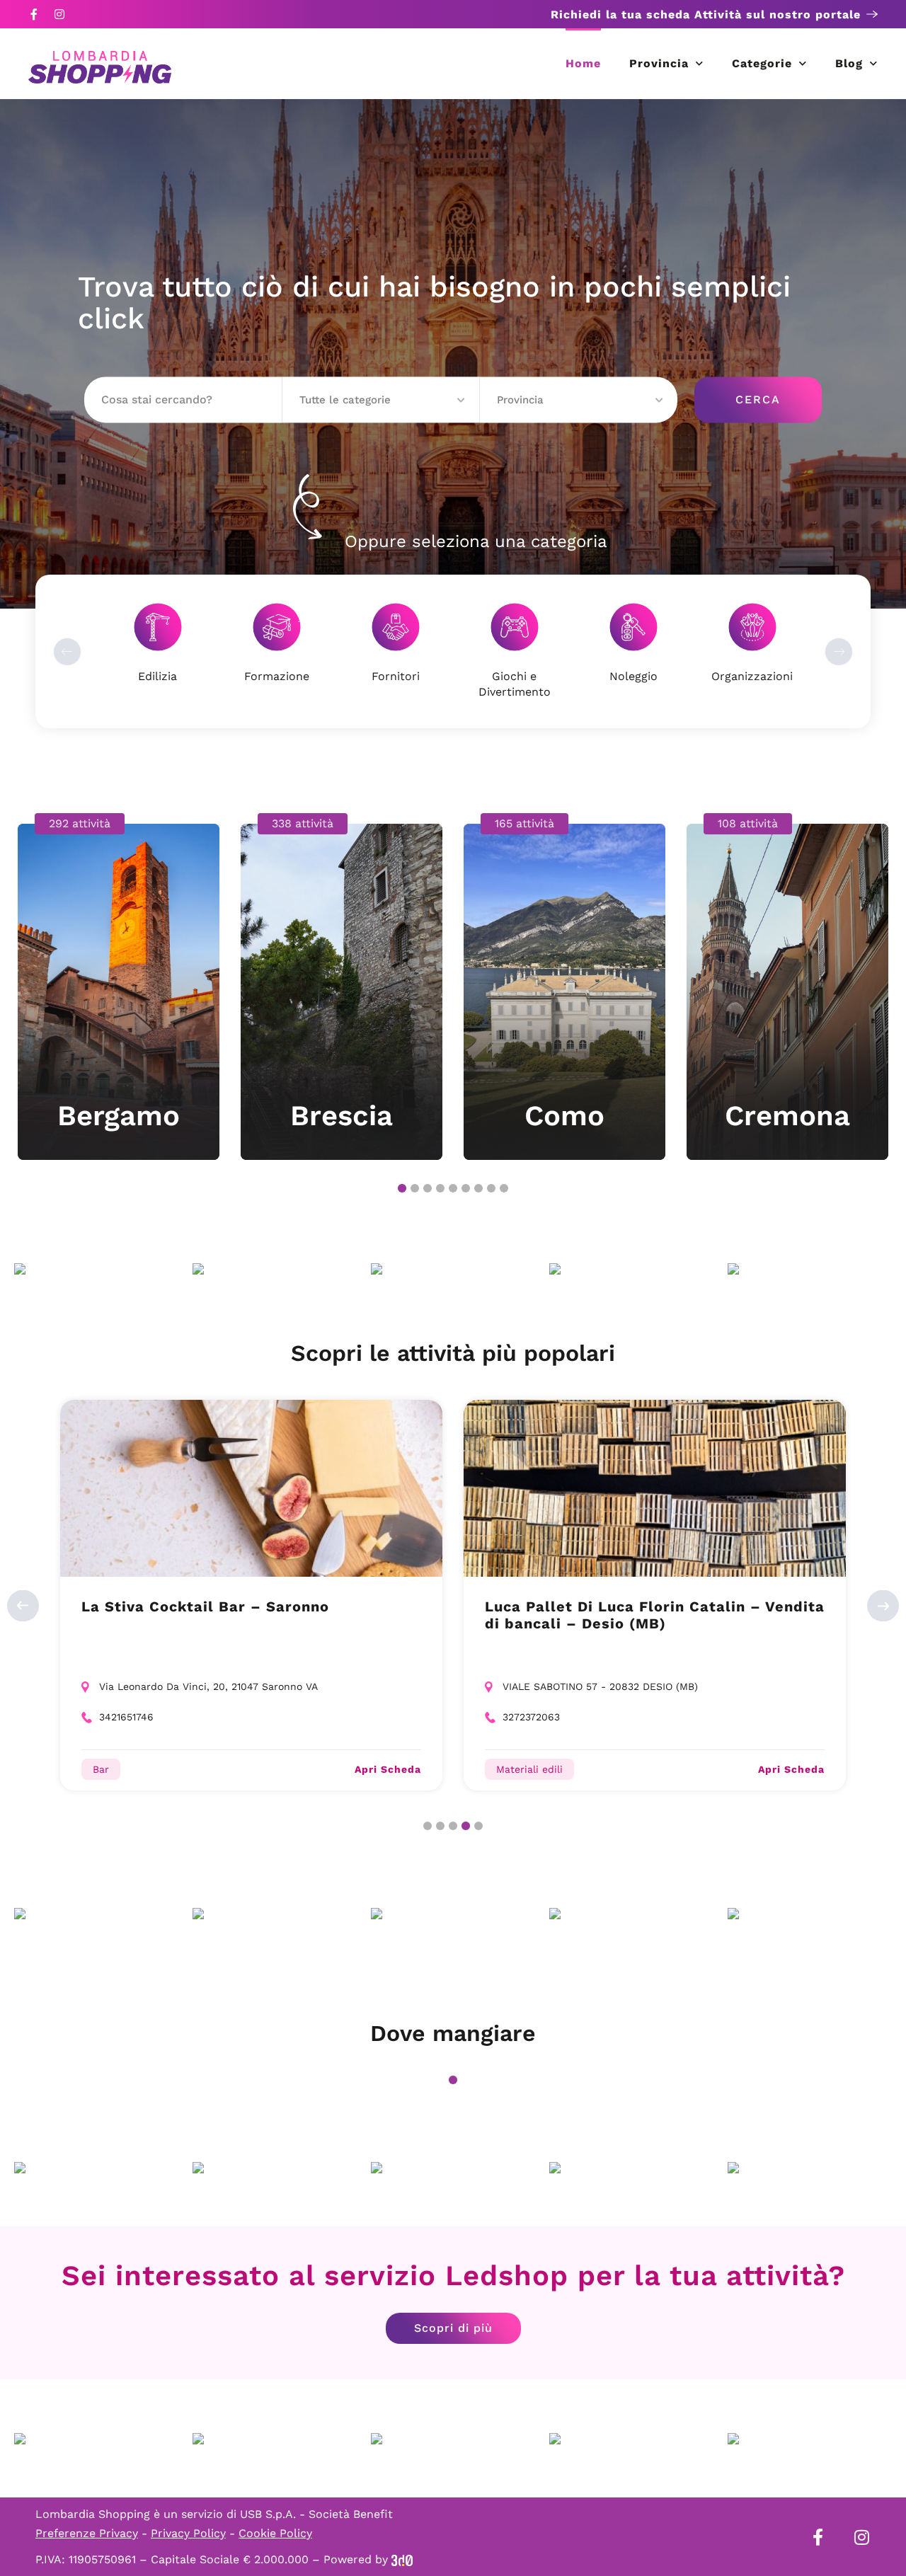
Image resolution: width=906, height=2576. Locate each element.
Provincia (659, 63)
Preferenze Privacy (87, 2533)
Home (583, 63)
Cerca (758, 399)
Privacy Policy (188, 2533)
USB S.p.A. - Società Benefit (316, 2514)
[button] (381, 400)
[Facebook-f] (34, 14)
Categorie (762, 63)
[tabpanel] (119, 987)
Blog (849, 63)
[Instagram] (59, 14)
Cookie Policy (275, 2533)
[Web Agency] (402, 2559)
